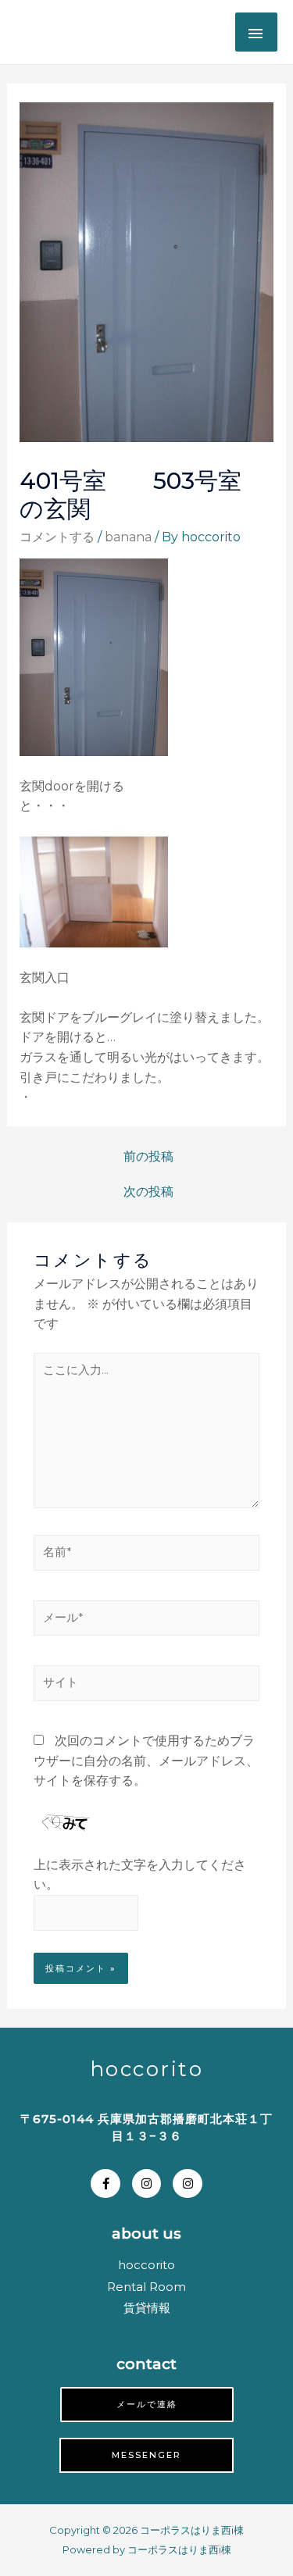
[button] (147, 2405)
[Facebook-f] (105, 2184)
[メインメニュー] (256, 32)
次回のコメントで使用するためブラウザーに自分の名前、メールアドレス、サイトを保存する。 (146, 1761)
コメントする (57, 537)
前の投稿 (148, 1156)
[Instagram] (147, 2184)
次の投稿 (148, 1192)
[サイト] (146, 1686)
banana (128, 537)
